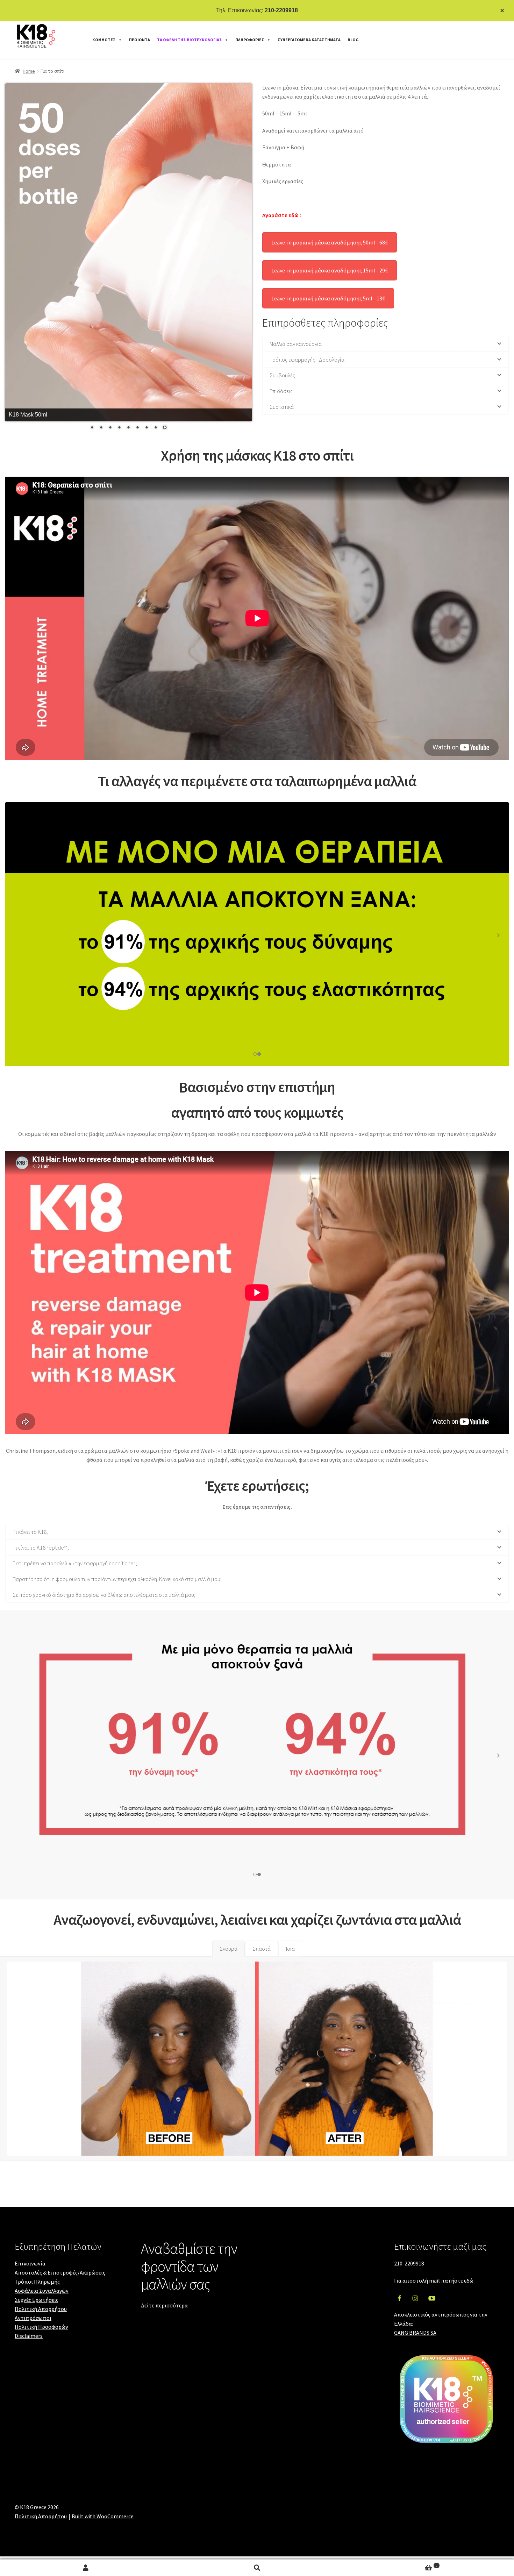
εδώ (469, 2280)
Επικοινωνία (30, 2263)
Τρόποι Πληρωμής (37, 2282)
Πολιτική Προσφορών (41, 2327)
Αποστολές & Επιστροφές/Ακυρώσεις (60, 2272)
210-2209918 (281, 10)
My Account (86, 2568)
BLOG (353, 40)
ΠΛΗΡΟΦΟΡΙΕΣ (250, 40)
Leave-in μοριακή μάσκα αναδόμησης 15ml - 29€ (330, 270)
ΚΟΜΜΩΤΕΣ (104, 40)
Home (29, 71)
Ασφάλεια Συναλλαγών (42, 2291)
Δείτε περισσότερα (164, 2305)
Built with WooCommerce (103, 2516)
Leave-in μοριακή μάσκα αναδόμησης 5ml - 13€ (328, 298)
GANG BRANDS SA (415, 2333)
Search (257, 2568)
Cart (390, 2565)
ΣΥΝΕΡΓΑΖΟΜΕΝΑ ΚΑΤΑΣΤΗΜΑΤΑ (309, 40)
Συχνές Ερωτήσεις (37, 2300)
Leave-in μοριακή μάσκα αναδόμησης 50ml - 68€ (330, 242)
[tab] (229, 1949)
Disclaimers (29, 2336)
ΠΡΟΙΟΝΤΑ (140, 40)
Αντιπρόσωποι (33, 2318)
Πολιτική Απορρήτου (41, 2309)
